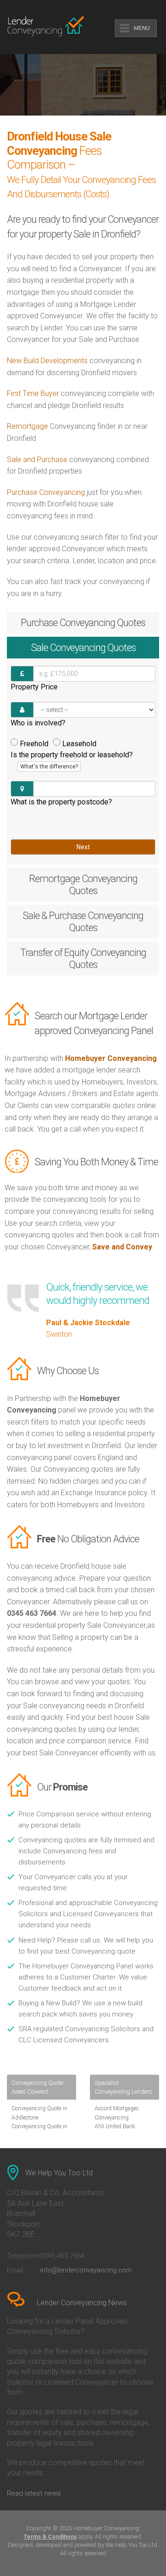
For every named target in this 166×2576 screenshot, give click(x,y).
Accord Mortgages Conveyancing (117, 2113)
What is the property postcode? (61, 802)
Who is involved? (38, 723)
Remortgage (27, 426)
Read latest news (34, 2493)
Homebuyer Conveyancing (111, 1058)
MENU (142, 28)
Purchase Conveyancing (46, 492)
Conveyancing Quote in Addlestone (39, 2113)
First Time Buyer (33, 393)
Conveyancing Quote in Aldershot (39, 2131)
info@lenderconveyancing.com (86, 2270)
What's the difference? (49, 767)
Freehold (34, 744)
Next (83, 847)
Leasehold (79, 744)
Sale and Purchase (37, 460)
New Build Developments (47, 361)
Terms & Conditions (50, 2537)
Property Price (34, 687)
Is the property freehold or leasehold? (72, 760)
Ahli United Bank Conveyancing (115, 2131)
